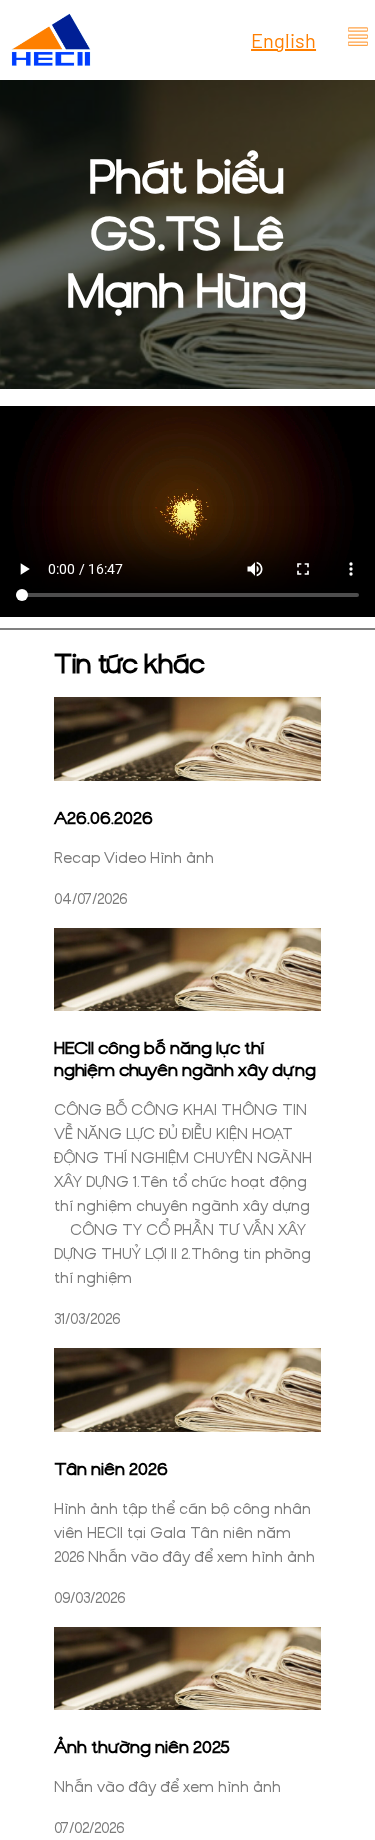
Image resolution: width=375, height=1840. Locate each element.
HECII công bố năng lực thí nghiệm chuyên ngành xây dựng (185, 1059)
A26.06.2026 (103, 818)
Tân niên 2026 (111, 1469)
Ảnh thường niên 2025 (142, 1747)
